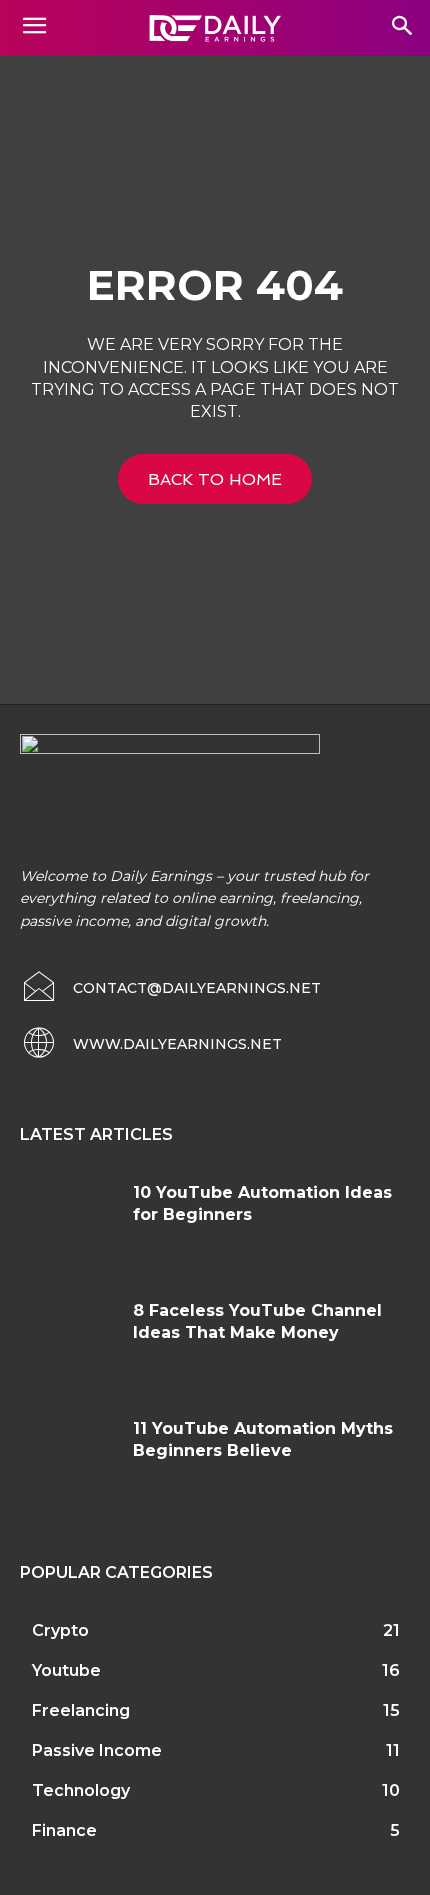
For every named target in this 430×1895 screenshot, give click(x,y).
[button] (401, 27)
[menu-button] (34, 28)
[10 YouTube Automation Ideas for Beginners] (69, 1223)
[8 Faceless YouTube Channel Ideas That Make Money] (69, 1341)
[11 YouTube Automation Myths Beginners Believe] (69, 1459)
